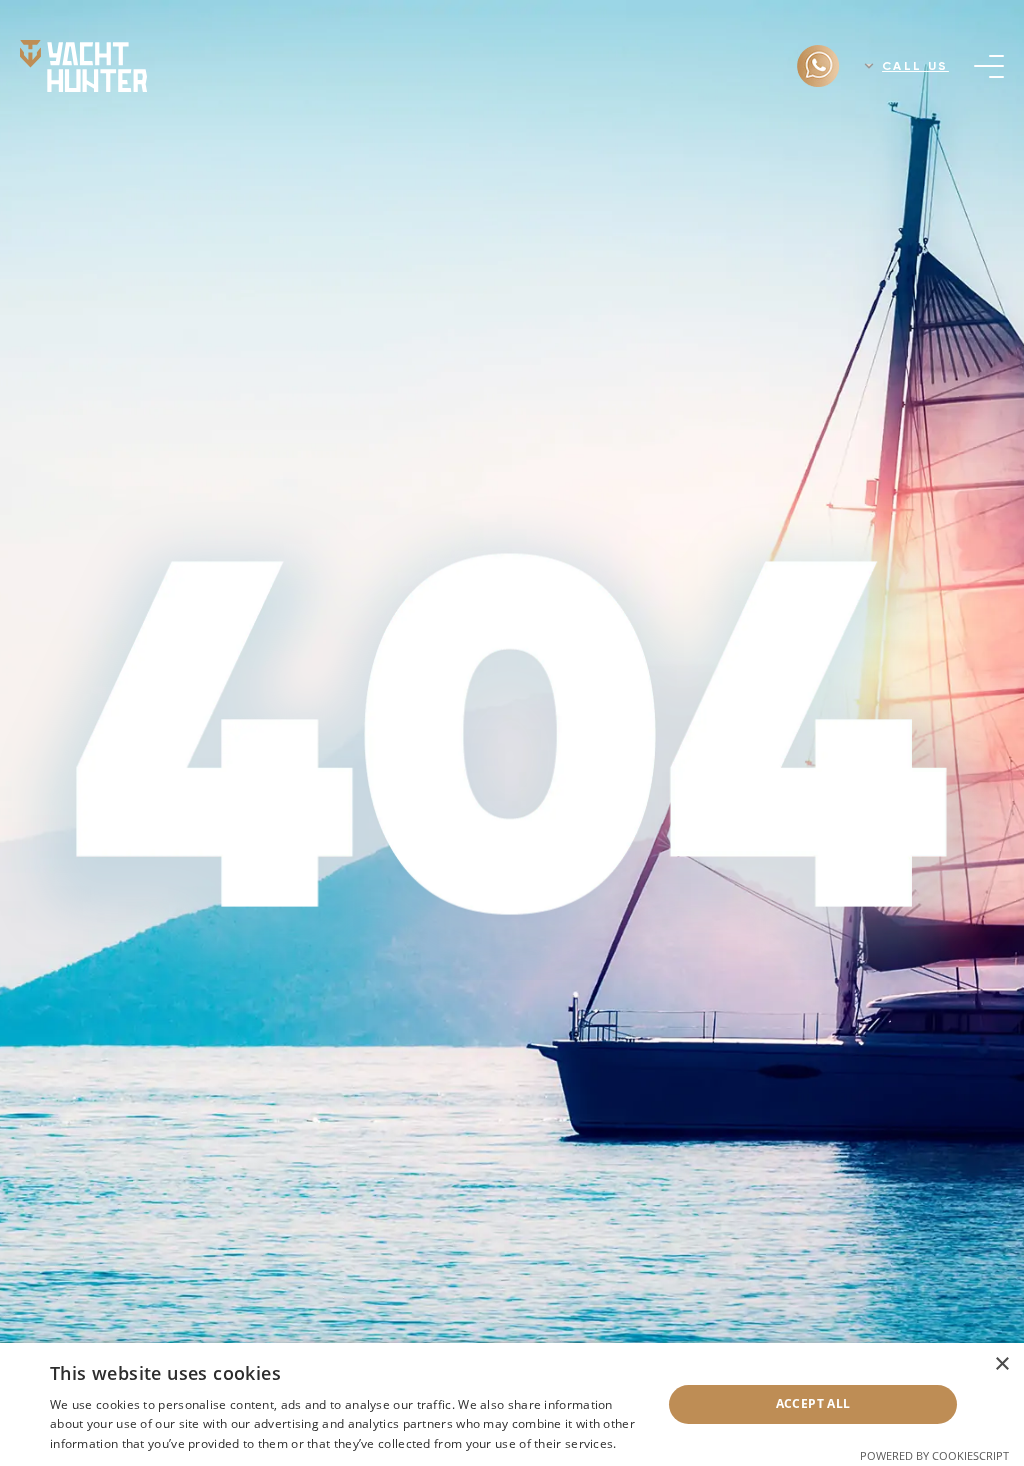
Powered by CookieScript (934, 1455)
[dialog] (512, 1404)
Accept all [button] (813, 1403)
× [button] (1001, 1364)
